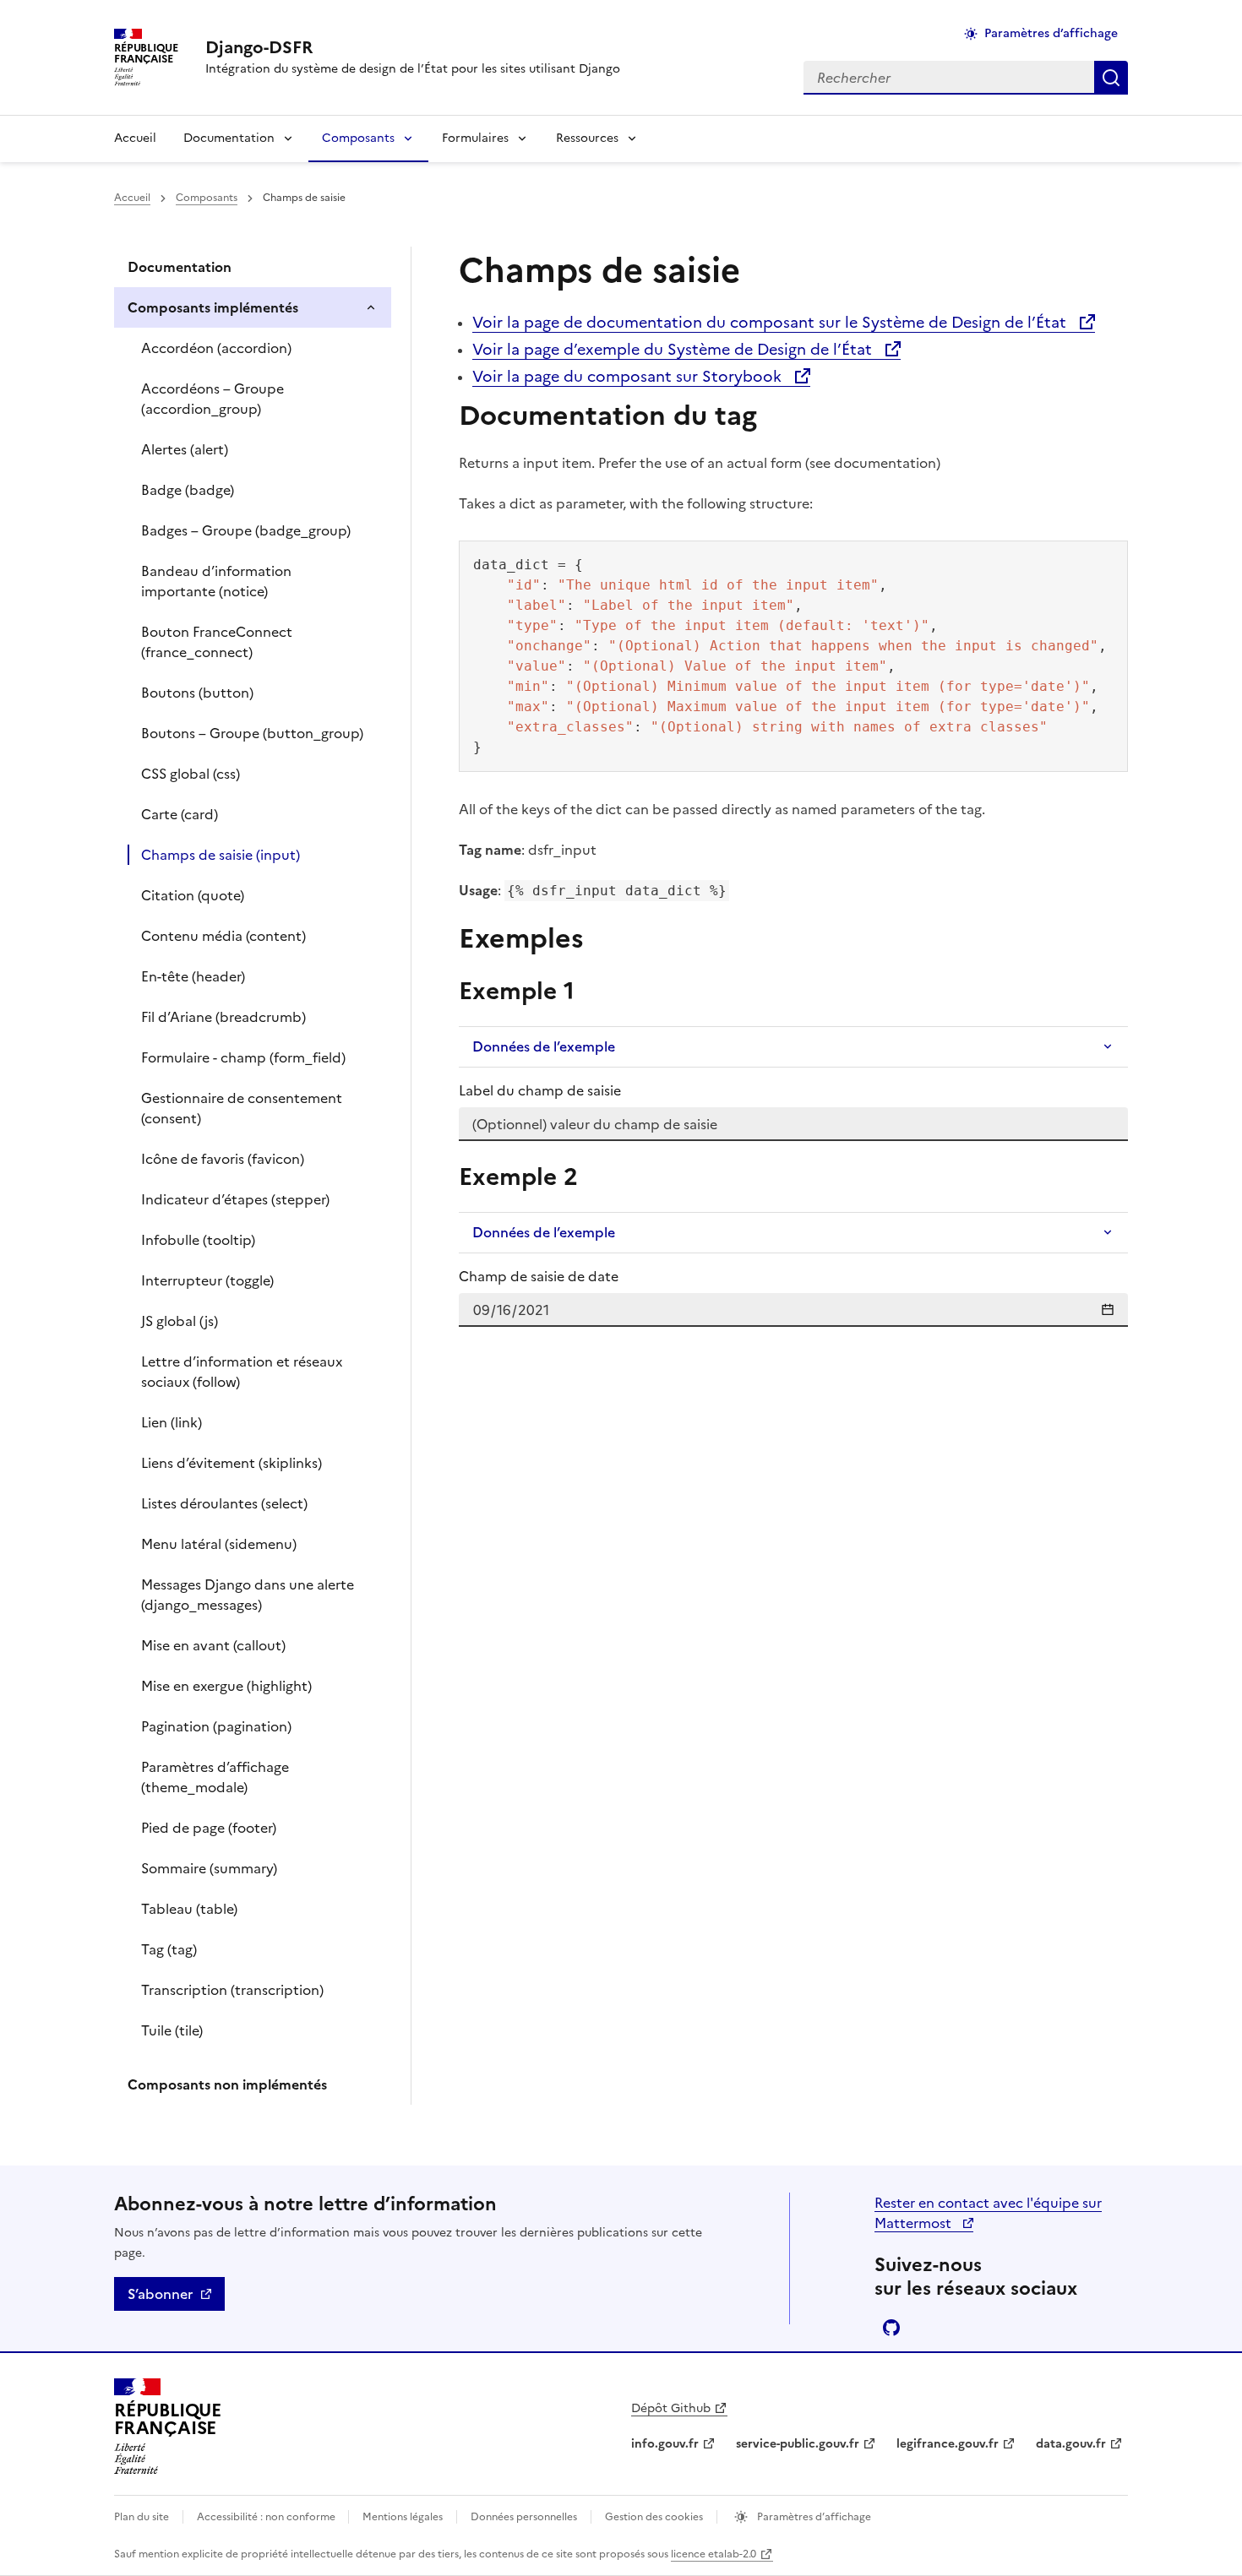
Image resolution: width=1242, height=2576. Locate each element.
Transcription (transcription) (232, 1990)
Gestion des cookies (654, 2517)
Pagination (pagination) (216, 1726)
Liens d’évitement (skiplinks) (232, 1463)
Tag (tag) (169, 1949)
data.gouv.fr (1071, 2444)
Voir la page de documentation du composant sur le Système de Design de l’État (771, 322)
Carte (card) (180, 814)
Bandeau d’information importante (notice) (216, 581)
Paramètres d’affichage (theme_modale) (215, 1777)
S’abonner (160, 2294)
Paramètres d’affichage (1051, 33)
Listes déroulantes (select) (224, 1503)
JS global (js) (180, 1321)
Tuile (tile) (172, 2030)
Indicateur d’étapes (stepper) (235, 1199)
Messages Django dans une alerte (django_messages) (248, 1595)
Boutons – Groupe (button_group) (252, 733)
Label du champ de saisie (540, 1090)
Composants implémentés (213, 307)
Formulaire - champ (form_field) (243, 1057)
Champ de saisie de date (539, 1276)
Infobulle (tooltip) (198, 1240)
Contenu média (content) (223, 936)
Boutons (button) (197, 693)
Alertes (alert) (185, 449)
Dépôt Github (671, 2408)
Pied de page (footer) (209, 1828)
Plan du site (142, 2517)
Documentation (229, 138)
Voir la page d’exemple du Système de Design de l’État (674, 349)
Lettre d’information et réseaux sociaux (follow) (242, 1372)
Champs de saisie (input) (221, 855)
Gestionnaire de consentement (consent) (242, 1108)
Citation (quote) (193, 895)
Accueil (135, 138)
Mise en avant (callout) (213, 1645)
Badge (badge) (188, 490)
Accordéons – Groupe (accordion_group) (212, 399)
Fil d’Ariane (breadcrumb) (223, 1017)
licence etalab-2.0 (714, 2554)
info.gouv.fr (665, 2444)
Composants (358, 138)
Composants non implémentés (227, 2084)
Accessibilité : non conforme (267, 2517)
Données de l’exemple (544, 1046)
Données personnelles (524, 2517)
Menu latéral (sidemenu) (219, 1544)
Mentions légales (403, 2517)
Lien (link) (172, 1422)
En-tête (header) (193, 976)
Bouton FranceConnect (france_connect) (217, 642)
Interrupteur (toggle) (207, 1280)
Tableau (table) (189, 1909)
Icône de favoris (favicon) (223, 1159)
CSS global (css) (191, 774)
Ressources (587, 138)
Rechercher (1111, 78)
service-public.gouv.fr (798, 2444)
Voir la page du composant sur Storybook (629, 376)
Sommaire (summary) (209, 1868)
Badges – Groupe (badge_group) (246, 530)
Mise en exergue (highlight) (226, 1686)
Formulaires (475, 138)
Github (891, 2328)
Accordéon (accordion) (216, 348)
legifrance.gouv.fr (948, 2444)
